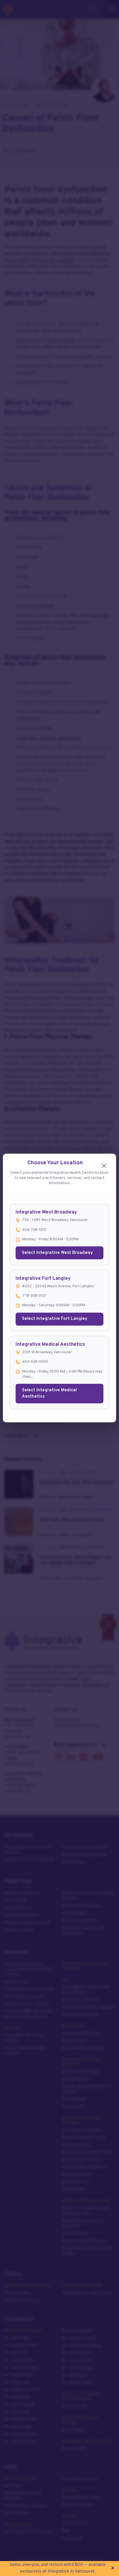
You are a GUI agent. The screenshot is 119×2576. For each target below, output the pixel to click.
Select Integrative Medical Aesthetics (49, 1394)
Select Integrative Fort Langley (55, 1319)
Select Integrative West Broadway (57, 1253)
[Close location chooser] (104, 1166)
